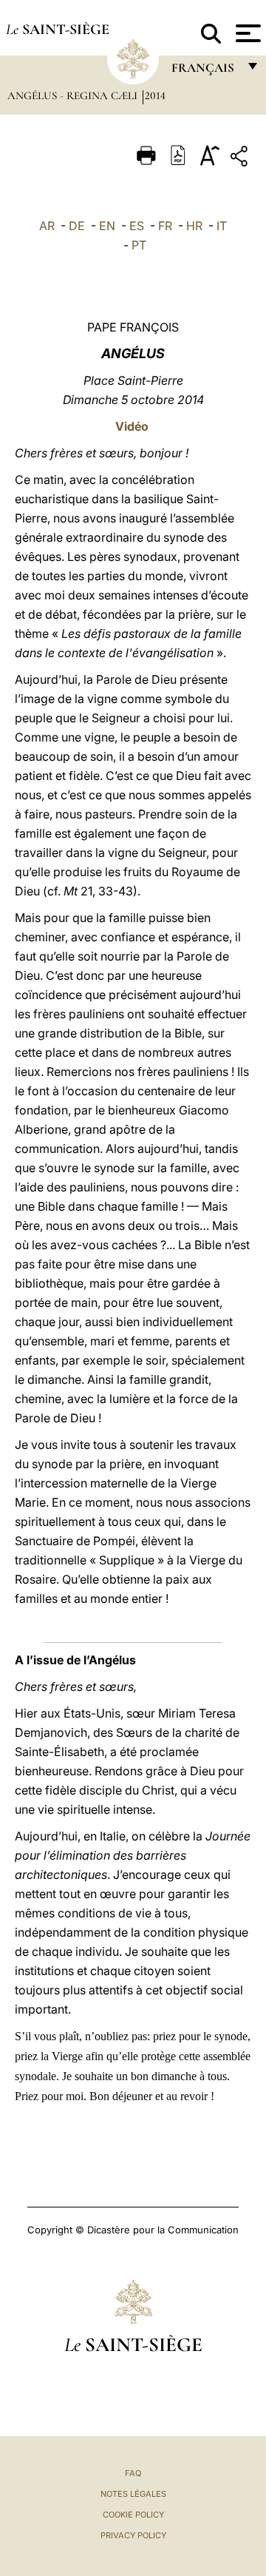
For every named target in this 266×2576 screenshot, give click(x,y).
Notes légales (133, 2494)
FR (165, 226)
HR (194, 226)
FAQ (133, 2473)
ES (137, 226)
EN (107, 226)
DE (77, 226)
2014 (155, 95)
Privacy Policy (133, 2535)
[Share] (241, 159)
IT (222, 226)
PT (139, 245)
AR (47, 226)
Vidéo (132, 426)
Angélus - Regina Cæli (74, 95)
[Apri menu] (246, 33)
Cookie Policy (133, 2515)
